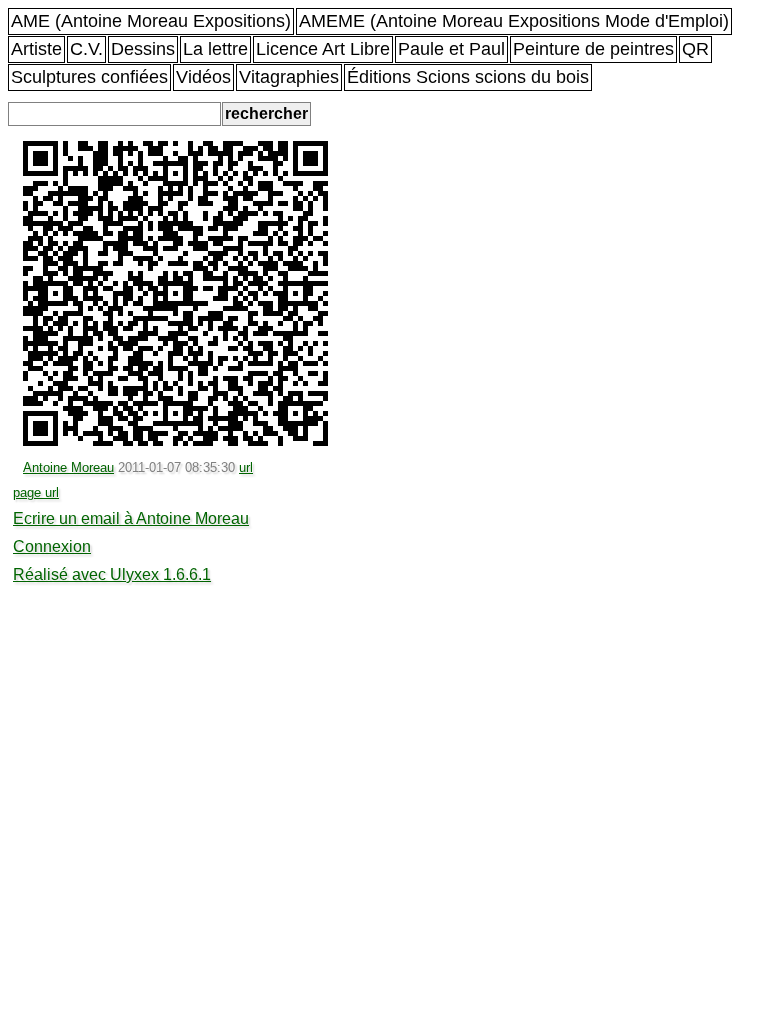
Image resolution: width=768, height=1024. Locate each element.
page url (36, 492)
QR (695, 49)
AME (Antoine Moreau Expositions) (151, 21)
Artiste (36, 49)
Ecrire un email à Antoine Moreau (131, 518)
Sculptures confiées (89, 77)
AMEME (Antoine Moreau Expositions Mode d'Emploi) (514, 21)
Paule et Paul (451, 49)
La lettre (215, 49)
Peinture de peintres (593, 49)
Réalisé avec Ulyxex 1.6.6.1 (112, 574)
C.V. (86, 49)
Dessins (143, 49)
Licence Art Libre (323, 49)
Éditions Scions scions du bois (468, 77)
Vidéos (203, 77)
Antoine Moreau (68, 467)
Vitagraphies (289, 77)
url (246, 467)
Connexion (52, 546)
